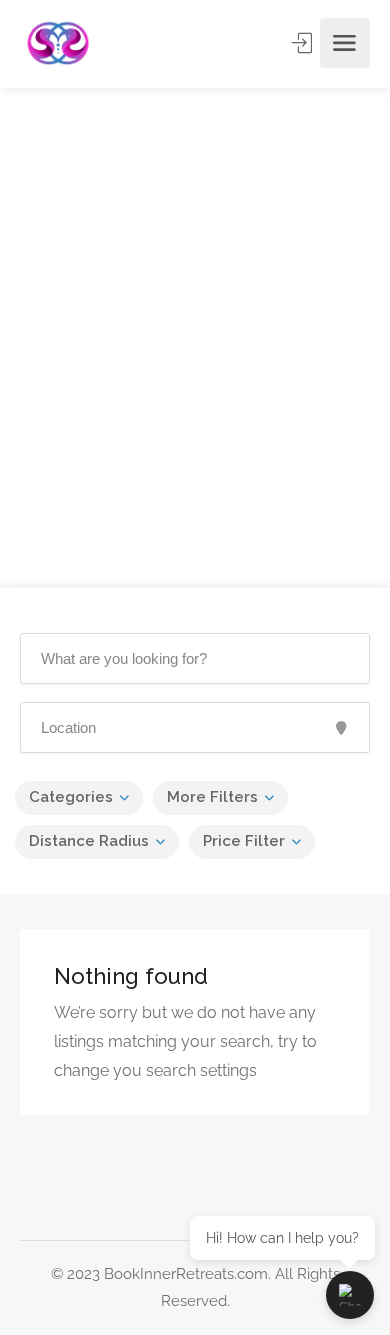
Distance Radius (89, 841)
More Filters (212, 797)
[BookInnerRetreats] (57, 43)
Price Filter (244, 841)
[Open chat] (350, 1295)
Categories (71, 797)
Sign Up (304, 43)
